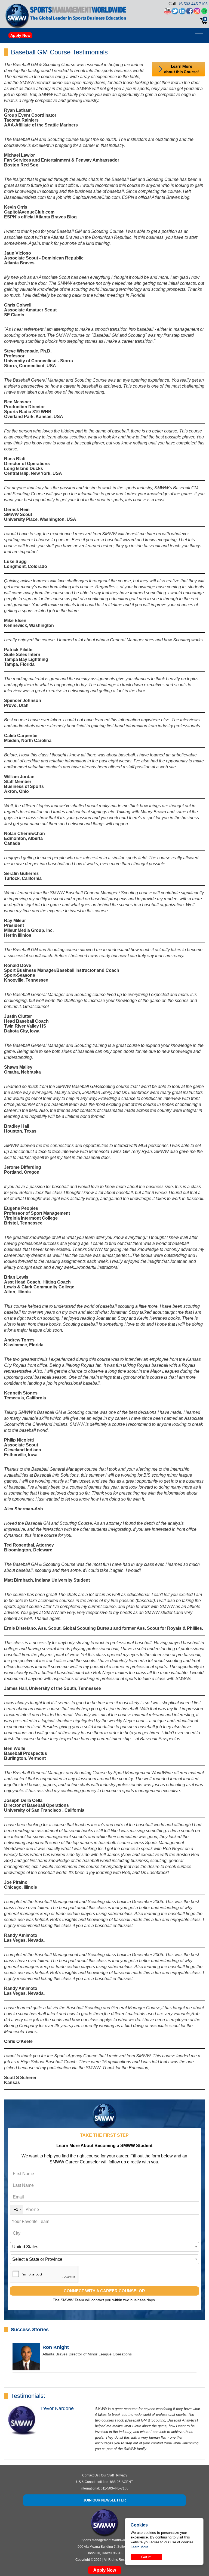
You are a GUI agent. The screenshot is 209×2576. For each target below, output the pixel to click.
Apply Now (20, 35)
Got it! (146, 2557)
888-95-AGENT (121, 2482)
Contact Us (90, 2475)
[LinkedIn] (182, 12)
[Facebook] (190, 12)
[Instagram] (197, 12)
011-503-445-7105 (115, 2488)
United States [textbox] (25, 2247)
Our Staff (107, 2475)
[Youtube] (167, 12)
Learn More (139, 2547)
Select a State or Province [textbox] (37, 2259)
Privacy (122, 2475)
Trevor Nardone (57, 2408)
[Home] (17, 16)
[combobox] (17, 2209)
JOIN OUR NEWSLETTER (104, 2500)
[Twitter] (175, 12)
